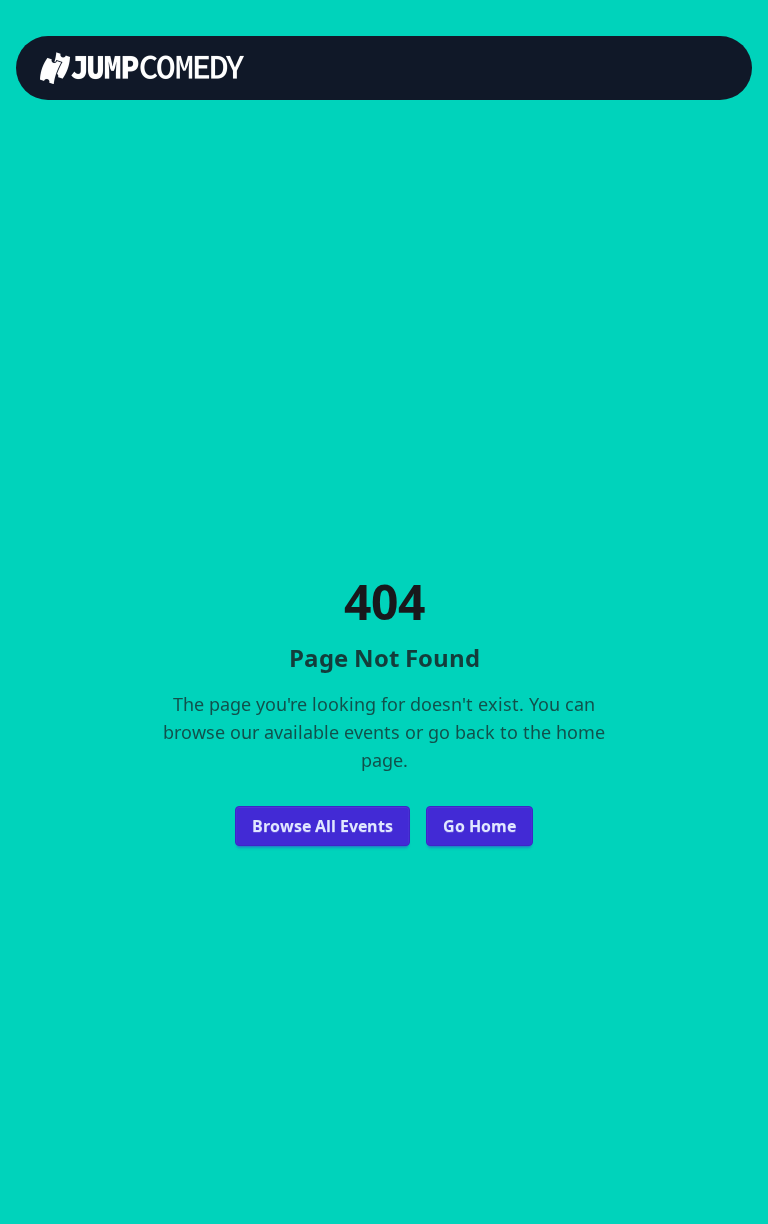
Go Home (479, 826)
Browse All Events (322, 826)
